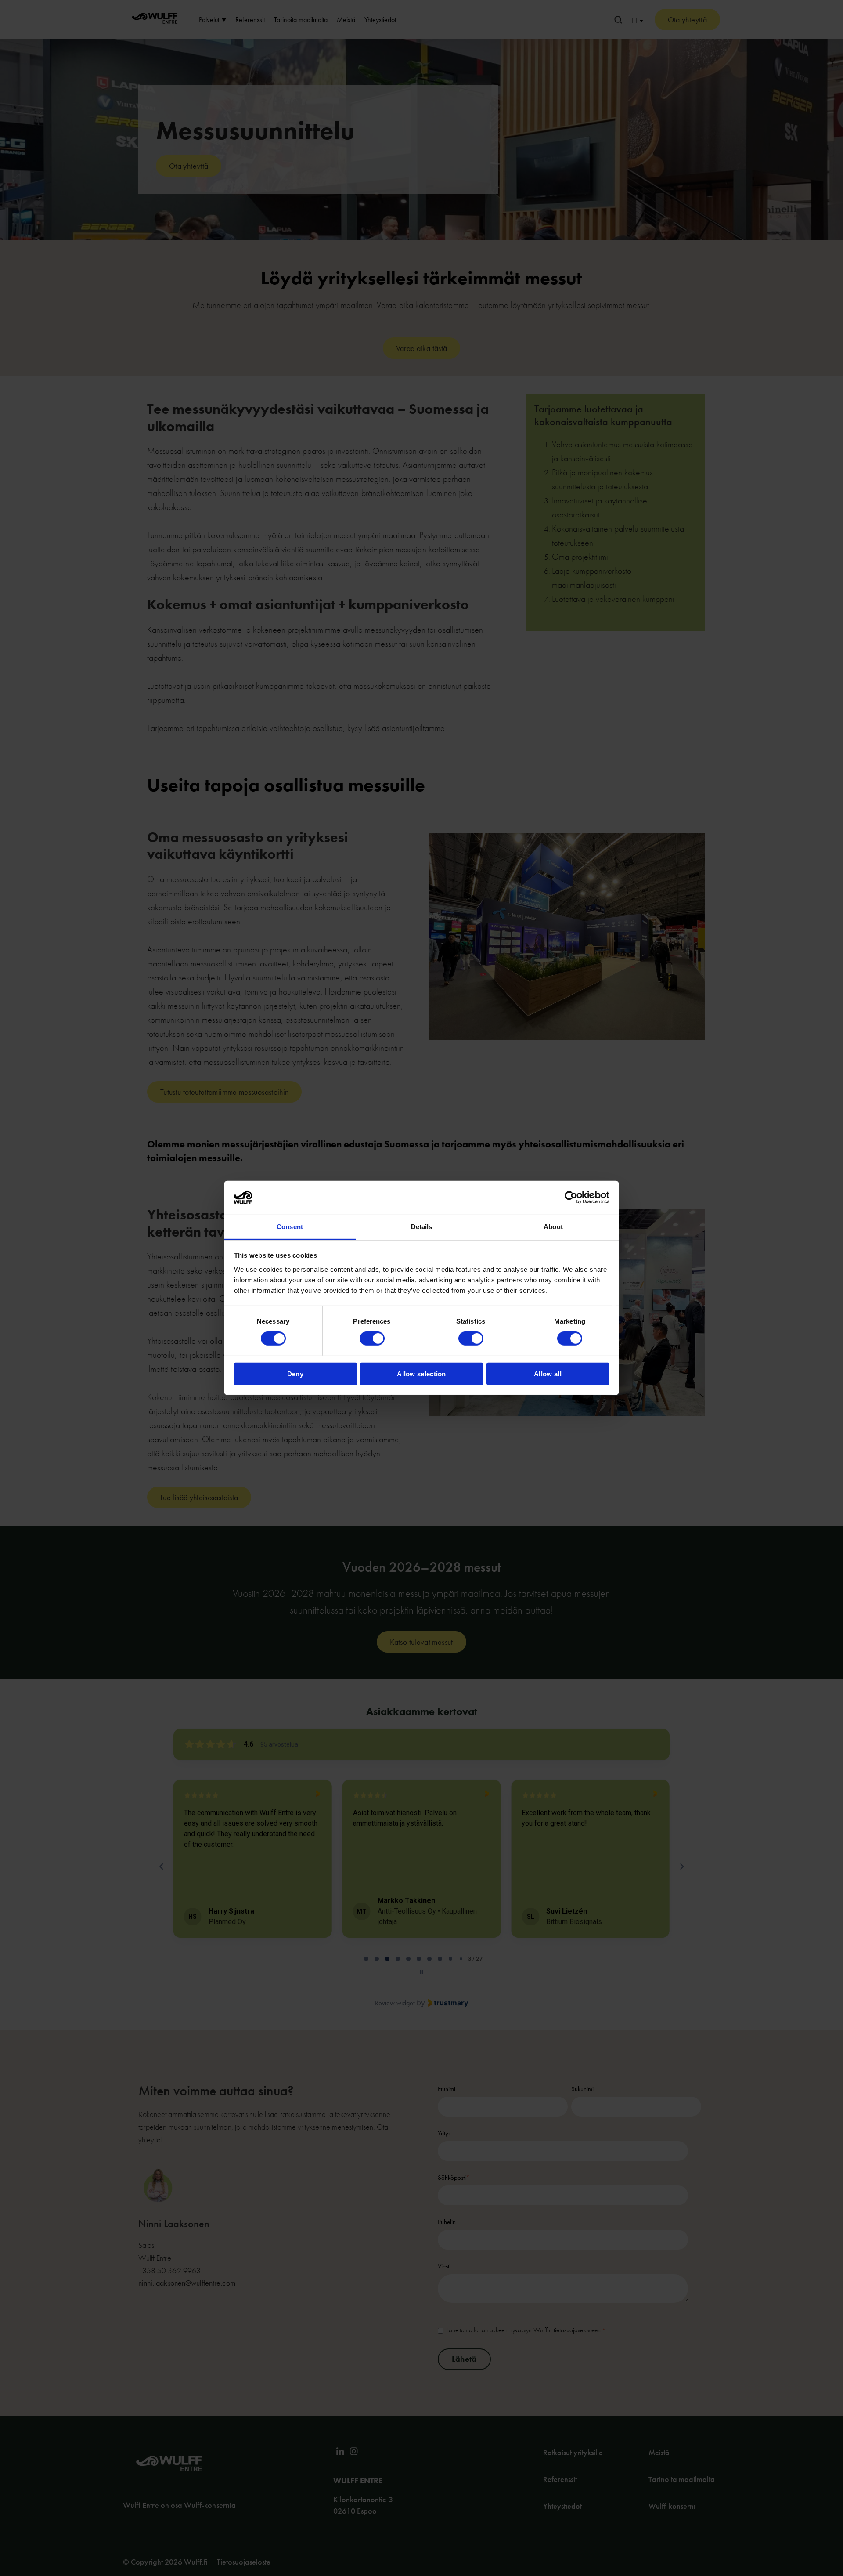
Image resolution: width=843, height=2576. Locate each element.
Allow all (548, 1373)
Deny (295, 1373)
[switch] (372, 1339)
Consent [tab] (290, 1227)
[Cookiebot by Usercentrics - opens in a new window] (571, 1198)
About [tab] (553, 1227)
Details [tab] (422, 1227)
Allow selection (421, 1373)
